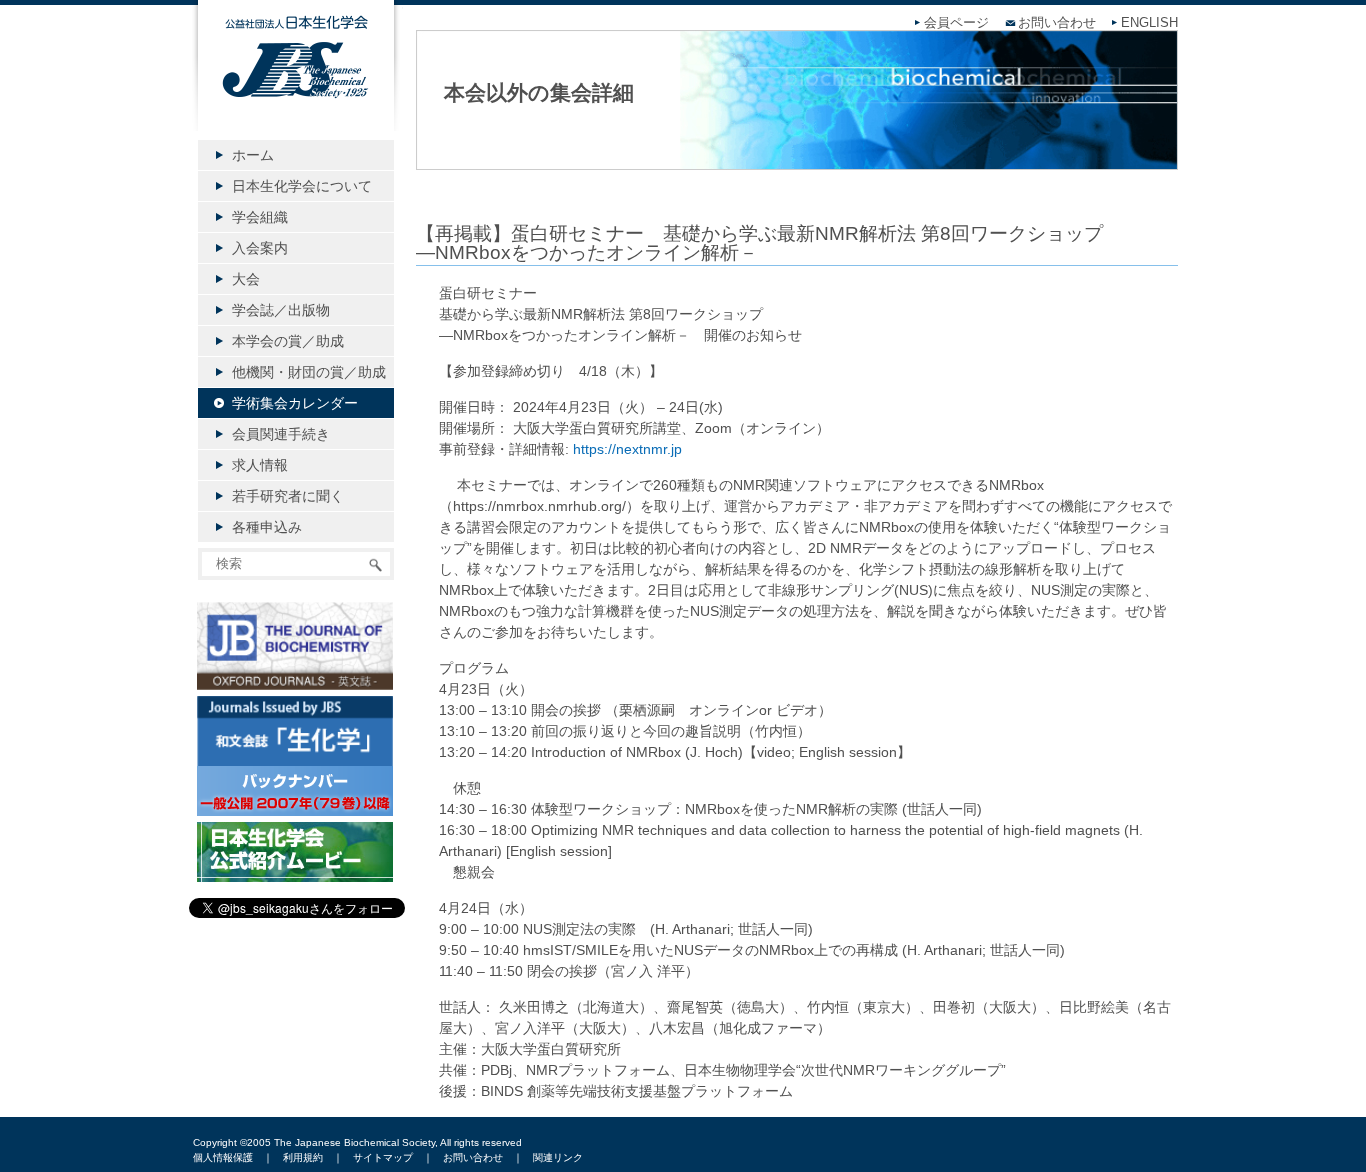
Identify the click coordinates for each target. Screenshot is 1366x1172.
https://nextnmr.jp (627, 449)
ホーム (253, 155)
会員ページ (956, 23)
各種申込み (267, 527)
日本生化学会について (302, 186)
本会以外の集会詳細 (539, 92)
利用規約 (303, 1157)
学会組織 (260, 217)
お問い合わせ (1057, 23)
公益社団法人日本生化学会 (296, 82)
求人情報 (260, 465)
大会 (246, 279)
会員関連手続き (281, 434)
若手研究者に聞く (288, 496)
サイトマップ (383, 1157)
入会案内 (260, 248)
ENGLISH (1149, 23)
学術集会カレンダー (295, 403)
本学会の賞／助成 (288, 341)
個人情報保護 (223, 1157)
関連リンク (558, 1157)
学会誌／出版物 (281, 310)
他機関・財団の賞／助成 (309, 372)
